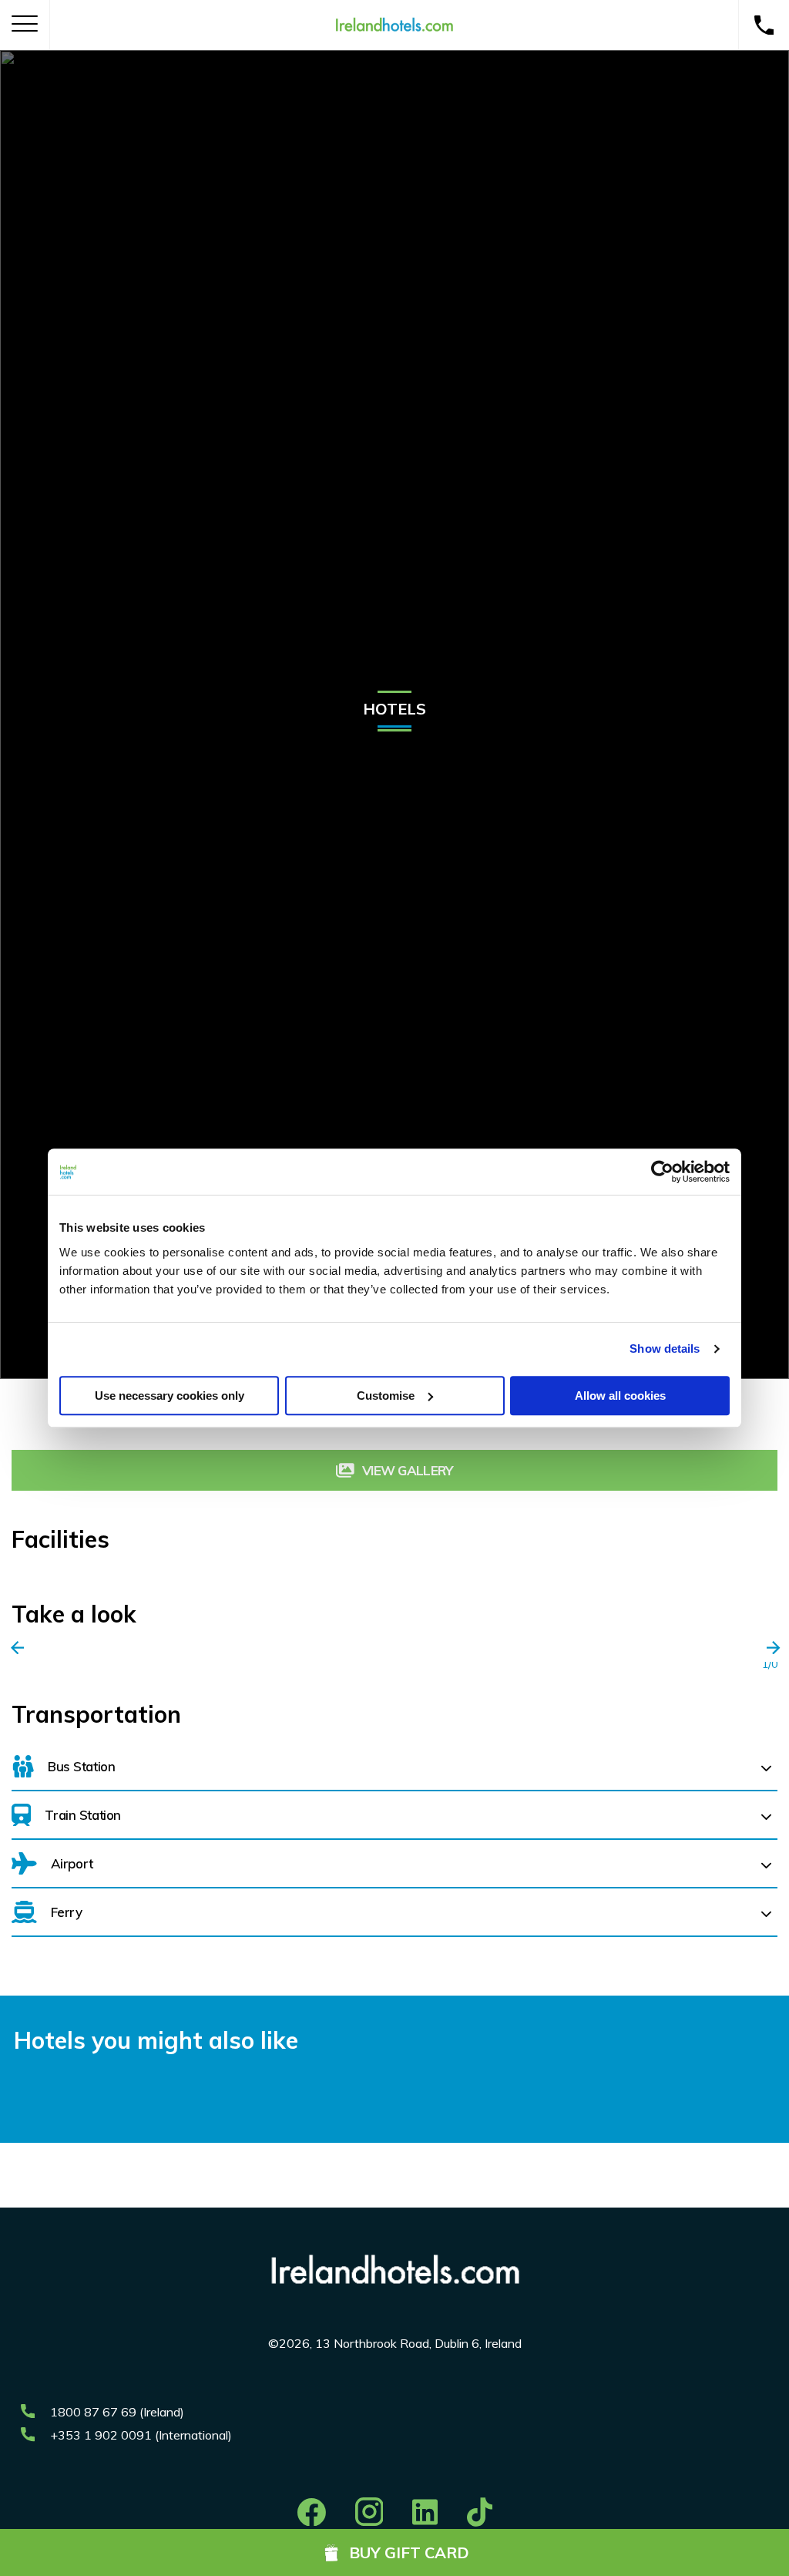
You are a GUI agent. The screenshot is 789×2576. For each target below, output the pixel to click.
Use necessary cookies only (170, 1396)
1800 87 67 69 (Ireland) (117, 2412)
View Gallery (408, 1470)
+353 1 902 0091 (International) (141, 2435)
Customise (386, 1396)
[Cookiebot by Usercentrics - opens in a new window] (662, 1172)
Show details (665, 1349)
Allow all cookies (620, 1396)
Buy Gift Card (409, 2552)
